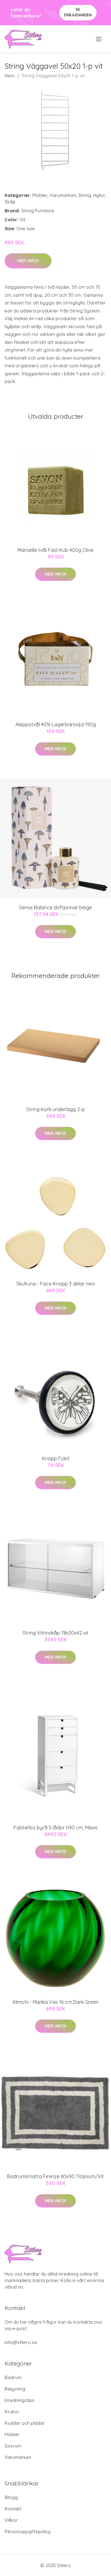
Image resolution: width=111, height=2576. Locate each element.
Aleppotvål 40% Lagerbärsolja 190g (56, 724)
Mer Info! (28, 261)
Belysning (15, 2389)
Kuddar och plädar (25, 2423)
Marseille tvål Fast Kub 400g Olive (55, 550)
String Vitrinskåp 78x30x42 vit (55, 1633)
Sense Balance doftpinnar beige (55, 907)
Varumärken (63, 195)
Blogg (11, 2497)
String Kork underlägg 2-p (55, 1109)
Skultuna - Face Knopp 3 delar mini (55, 1284)
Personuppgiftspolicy (28, 2531)
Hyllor (99, 195)
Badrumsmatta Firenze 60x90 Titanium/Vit (55, 2176)
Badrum (13, 2377)
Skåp (10, 202)
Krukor (12, 2412)
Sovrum (13, 2446)
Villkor (11, 2520)
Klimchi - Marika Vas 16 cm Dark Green (56, 2002)
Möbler (40, 195)
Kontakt (13, 2509)
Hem (10, 76)
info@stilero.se (21, 2342)
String (85, 195)
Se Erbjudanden (78, 12)
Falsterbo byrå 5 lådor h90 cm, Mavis (56, 1828)
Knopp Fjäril (55, 1458)
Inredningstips (20, 2400)
